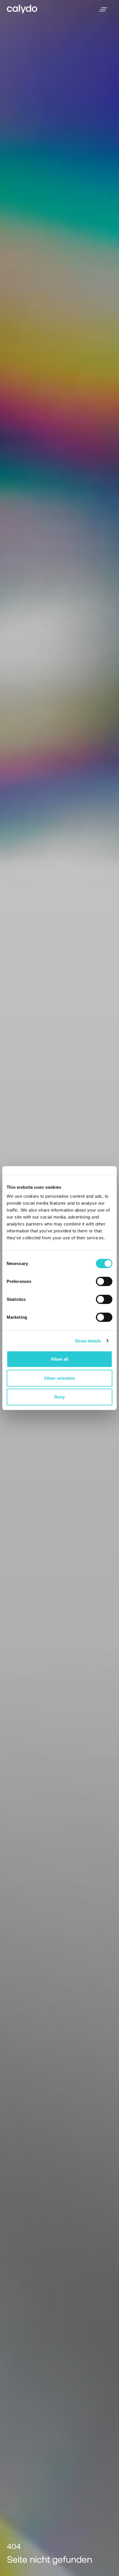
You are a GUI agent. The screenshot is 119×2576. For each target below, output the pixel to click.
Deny (59, 1397)
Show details (88, 1341)
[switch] (104, 1282)
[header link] (22, 9)
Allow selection (60, 1378)
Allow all (60, 1359)
